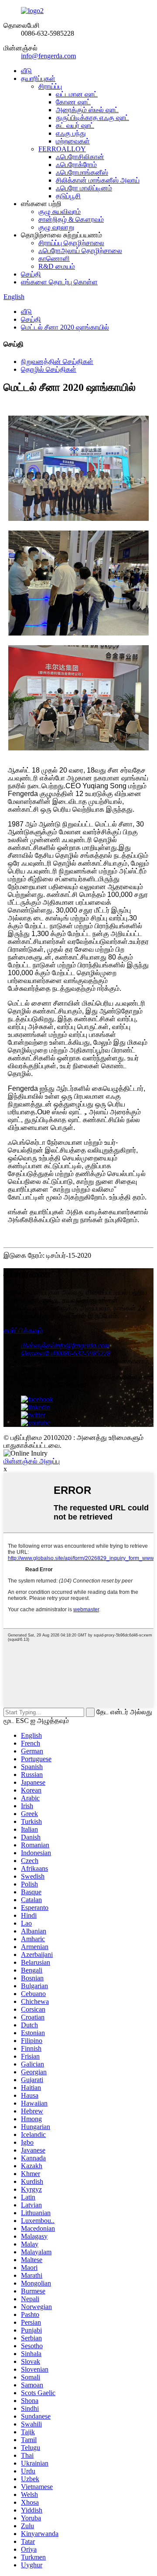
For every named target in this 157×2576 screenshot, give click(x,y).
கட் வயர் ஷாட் (75, 125)
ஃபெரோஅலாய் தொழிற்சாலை (80, 251)
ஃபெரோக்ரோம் (76, 165)
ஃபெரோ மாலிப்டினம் (84, 188)
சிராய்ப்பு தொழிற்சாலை (71, 243)
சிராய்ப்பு (50, 86)
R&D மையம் (57, 266)
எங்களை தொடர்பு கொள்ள (59, 282)
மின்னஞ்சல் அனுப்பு (32, 1461)
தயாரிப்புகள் (38, 78)
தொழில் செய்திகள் (49, 369)
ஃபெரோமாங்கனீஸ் (82, 172)
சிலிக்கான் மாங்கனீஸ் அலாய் (98, 180)
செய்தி (31, 274)
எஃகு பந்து (71, 133)
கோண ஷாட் (73, 102)
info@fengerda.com (48, 56)
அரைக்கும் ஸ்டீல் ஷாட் (87, 110)
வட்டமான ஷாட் (77, 94)
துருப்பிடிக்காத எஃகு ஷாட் (92, 118)
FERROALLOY (62, 149)
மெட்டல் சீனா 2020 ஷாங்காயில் (65, 327)
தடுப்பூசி (68, 196)
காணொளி (54, 258)
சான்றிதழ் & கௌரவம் (71, 219)
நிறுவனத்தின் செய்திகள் (57, 362)
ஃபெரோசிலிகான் (80, 157)
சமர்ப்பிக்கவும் (23, 1331)
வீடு (26, 71)
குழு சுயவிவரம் (60, 212)
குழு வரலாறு (56, 227)
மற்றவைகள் (73, 141)
